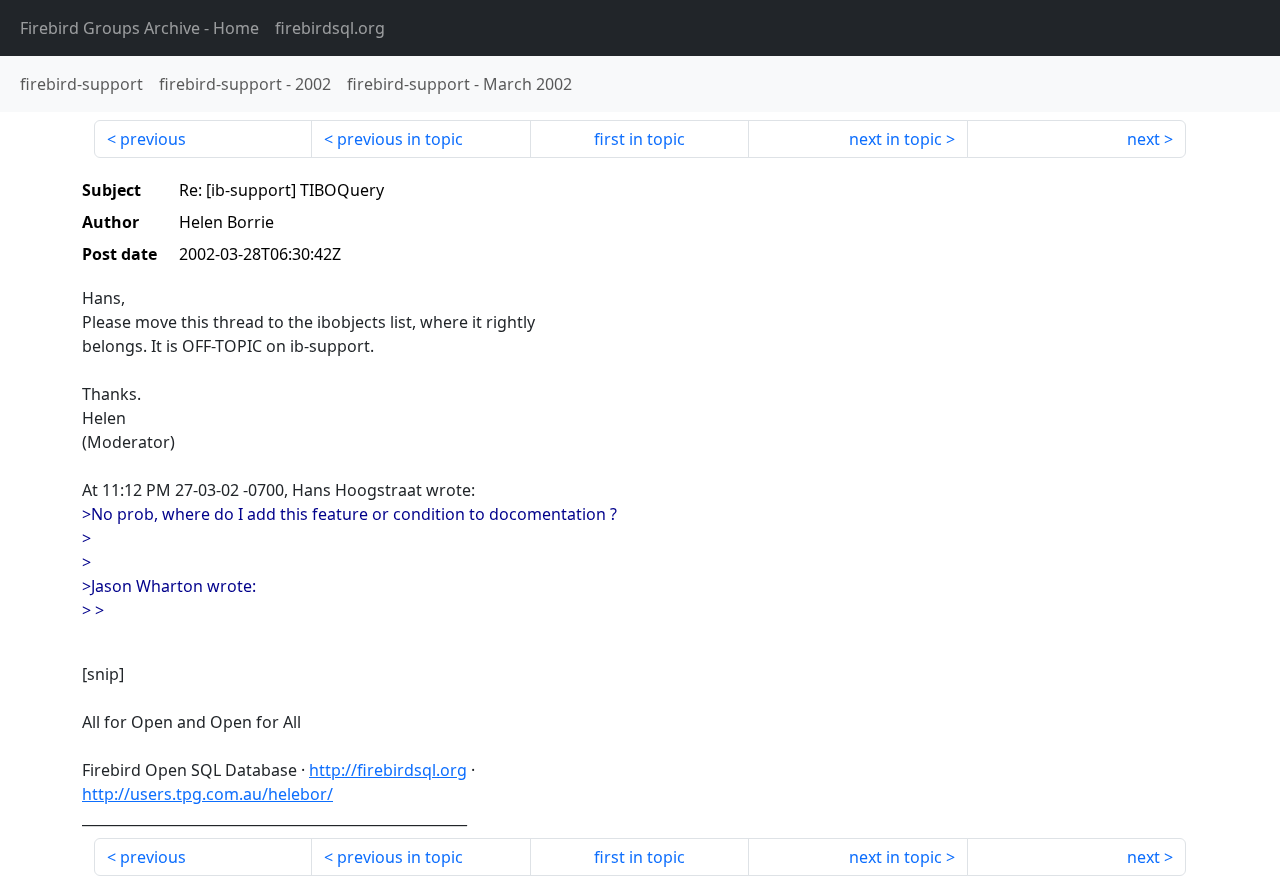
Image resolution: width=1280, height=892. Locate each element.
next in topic (895, 139)
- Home (139, 28)
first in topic (639, 139)
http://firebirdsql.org (388, 770)
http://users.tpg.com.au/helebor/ (207, 794)
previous (153, 139)
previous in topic (400, 139)
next (1143, 139)
